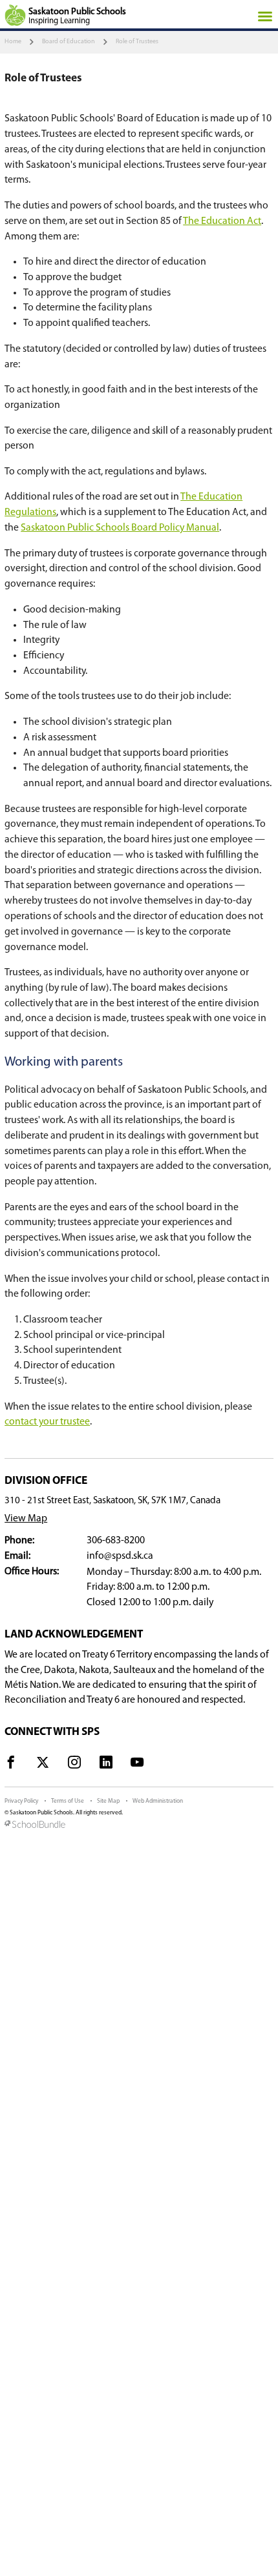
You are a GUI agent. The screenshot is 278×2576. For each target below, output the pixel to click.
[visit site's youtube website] (137, 1765)
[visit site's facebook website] (11, 1765)
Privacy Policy (21, 1801)
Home (13, 42)
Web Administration (158, 1801)
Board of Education (69, 42)
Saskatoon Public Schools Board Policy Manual (120, 528)
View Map (26, 1519)
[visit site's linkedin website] (106, 1765)
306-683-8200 (116, 1541)
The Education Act (222, 221)
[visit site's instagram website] (74, 1765)
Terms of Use (68, 1801)
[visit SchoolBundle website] (139, 1825)
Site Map (108, 1801)
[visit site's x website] (43, 1765)
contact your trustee (47, 1422)
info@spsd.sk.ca (120, 1556)
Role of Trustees (137, 42)
